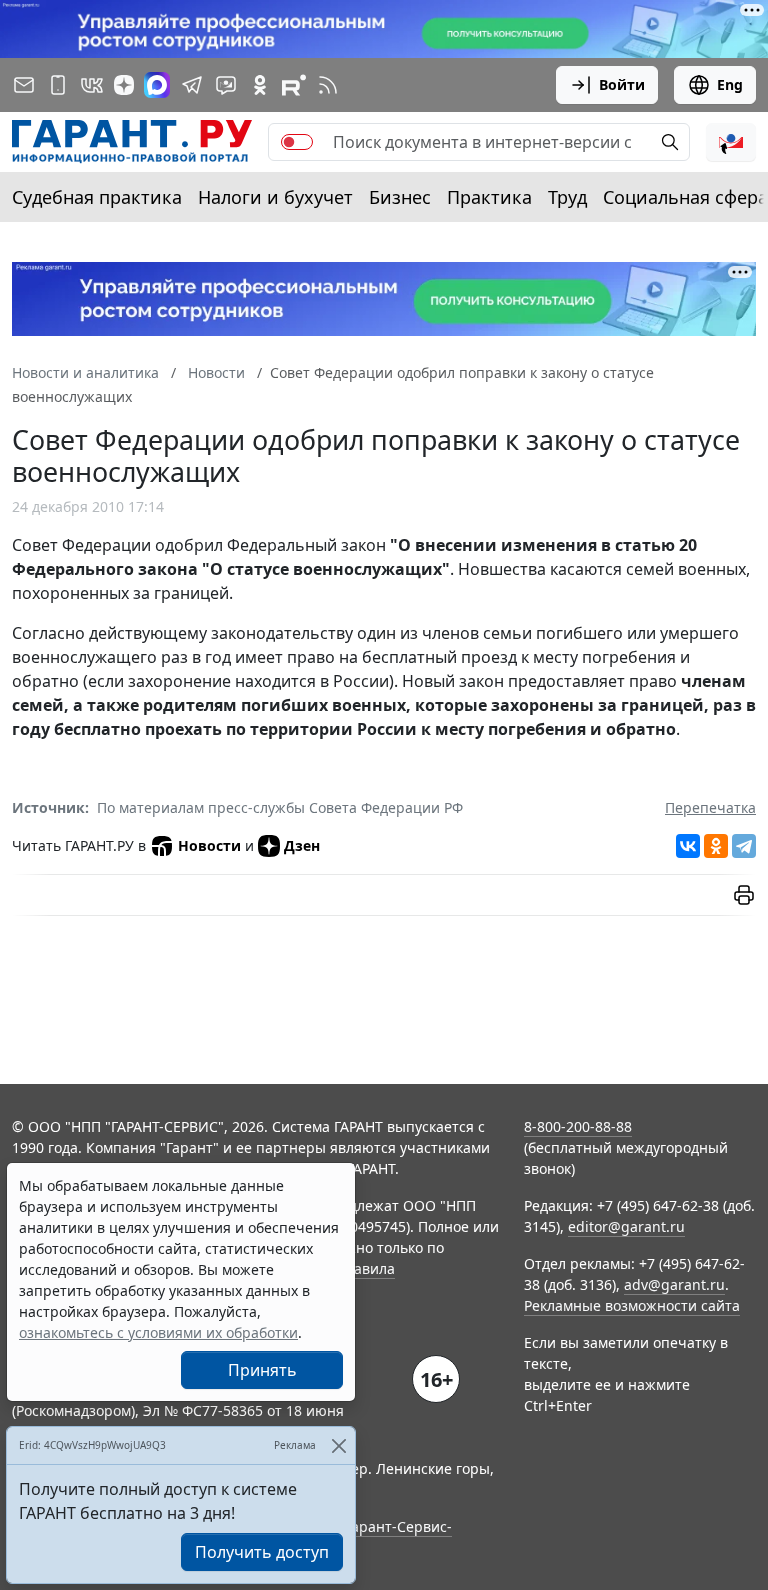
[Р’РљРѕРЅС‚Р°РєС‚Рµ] (688, 846)
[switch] (297, 142)
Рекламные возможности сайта (632, 1305)
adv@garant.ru (674, 1284)
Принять (262, 1370)
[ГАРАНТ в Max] (157, 85)
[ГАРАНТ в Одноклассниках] (260, 85)
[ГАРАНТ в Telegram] (192, 85)
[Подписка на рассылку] (24, 85)
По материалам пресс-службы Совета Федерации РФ (280, 807)
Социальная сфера (685, 197)
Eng (730, 84)
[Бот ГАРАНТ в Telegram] (226, 85)
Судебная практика (97, 197)
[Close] (338, 1445)
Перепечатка (710, 807)
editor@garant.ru (626, 1226)
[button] (731, 142)
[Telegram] (744, 846)
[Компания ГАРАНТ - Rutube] (294, 85)
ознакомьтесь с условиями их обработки (158, 1332)
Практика (489, 197)
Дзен (302, 845)
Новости (209, 845)
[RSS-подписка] (328, 85)
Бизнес (400, 197)
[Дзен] (124, 85)
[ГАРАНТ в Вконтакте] (92, 85)
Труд (567, 197)
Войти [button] (622, 84)
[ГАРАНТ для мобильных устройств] (58, 85)
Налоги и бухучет (275, 197)
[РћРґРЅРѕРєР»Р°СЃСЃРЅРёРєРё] (716, 846)
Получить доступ (262, 1552)
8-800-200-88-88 (578, 1126)
